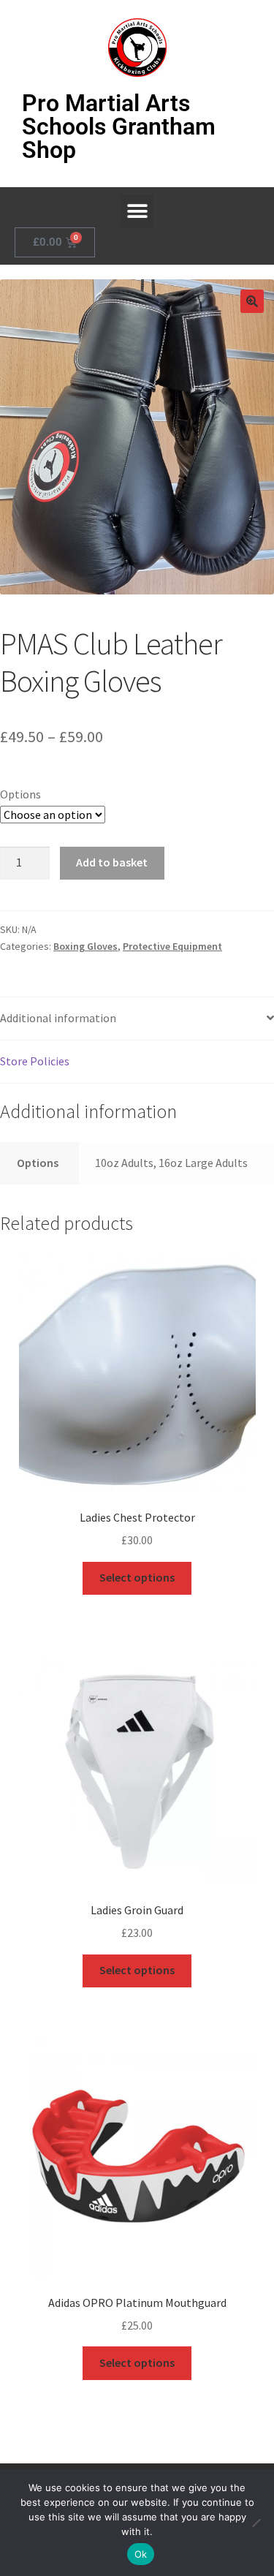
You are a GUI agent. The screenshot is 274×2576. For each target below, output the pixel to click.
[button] (137, 211)
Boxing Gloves (85, 946)
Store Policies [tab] (35, 1061)
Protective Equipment (172, 946)
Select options (137, 1577)
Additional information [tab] (58, 1018)
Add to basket (112, 862)
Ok (141, 2554)
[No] (256, 2523)
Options (20, 794)
